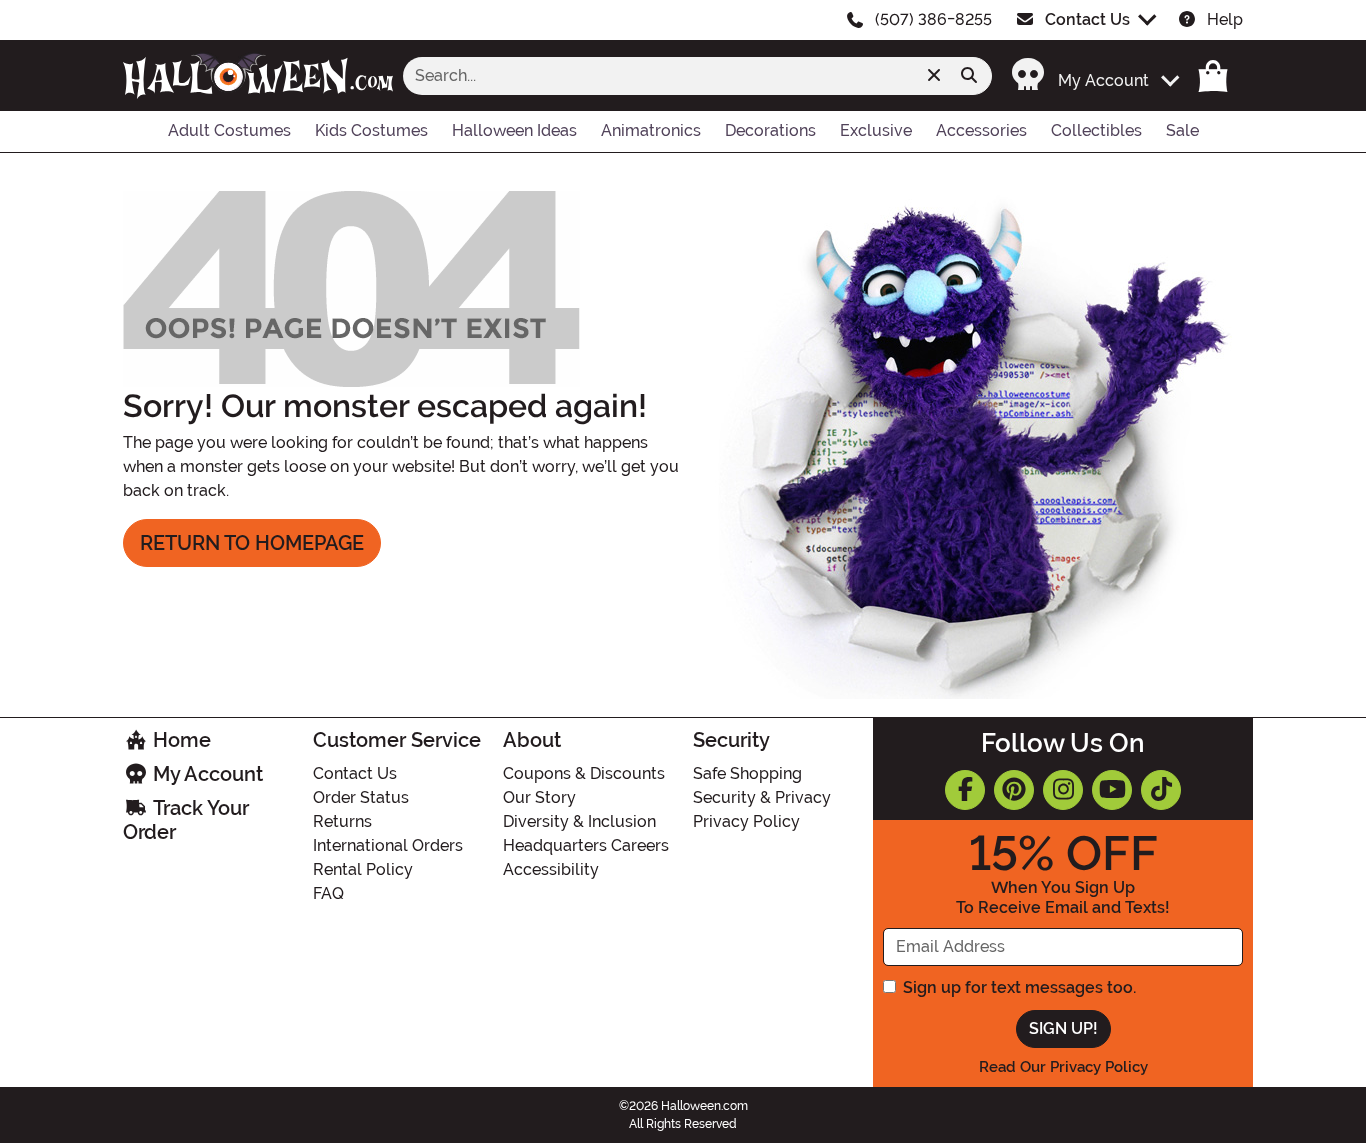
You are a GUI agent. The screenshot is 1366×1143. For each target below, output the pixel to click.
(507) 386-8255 (933, 19)
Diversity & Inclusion (579, 821)
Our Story (539, 797)
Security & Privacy (762, 797)
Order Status (361, 797)
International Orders (388, 845)
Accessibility (551, 869)
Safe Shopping (747, 773)
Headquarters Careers (586, 845)
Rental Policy (363, 869)
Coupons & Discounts (584, 773)
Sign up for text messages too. (1019, 987)
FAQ (328, 893)
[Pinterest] (1014, 790)
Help (1225, 19)
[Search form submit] (969, 76)
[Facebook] (965, 790)
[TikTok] (1161, 790)
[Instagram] (1063, 790)
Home (179, 740)
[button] (1084, 75)
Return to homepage (252, 543)
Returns (342, 821)
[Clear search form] (933, 76)
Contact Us (1087, 19)
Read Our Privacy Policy (1063, 1067)
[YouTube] (1112, 790)
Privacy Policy (746, 821)
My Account (205, 774)
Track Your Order (186, 820)
